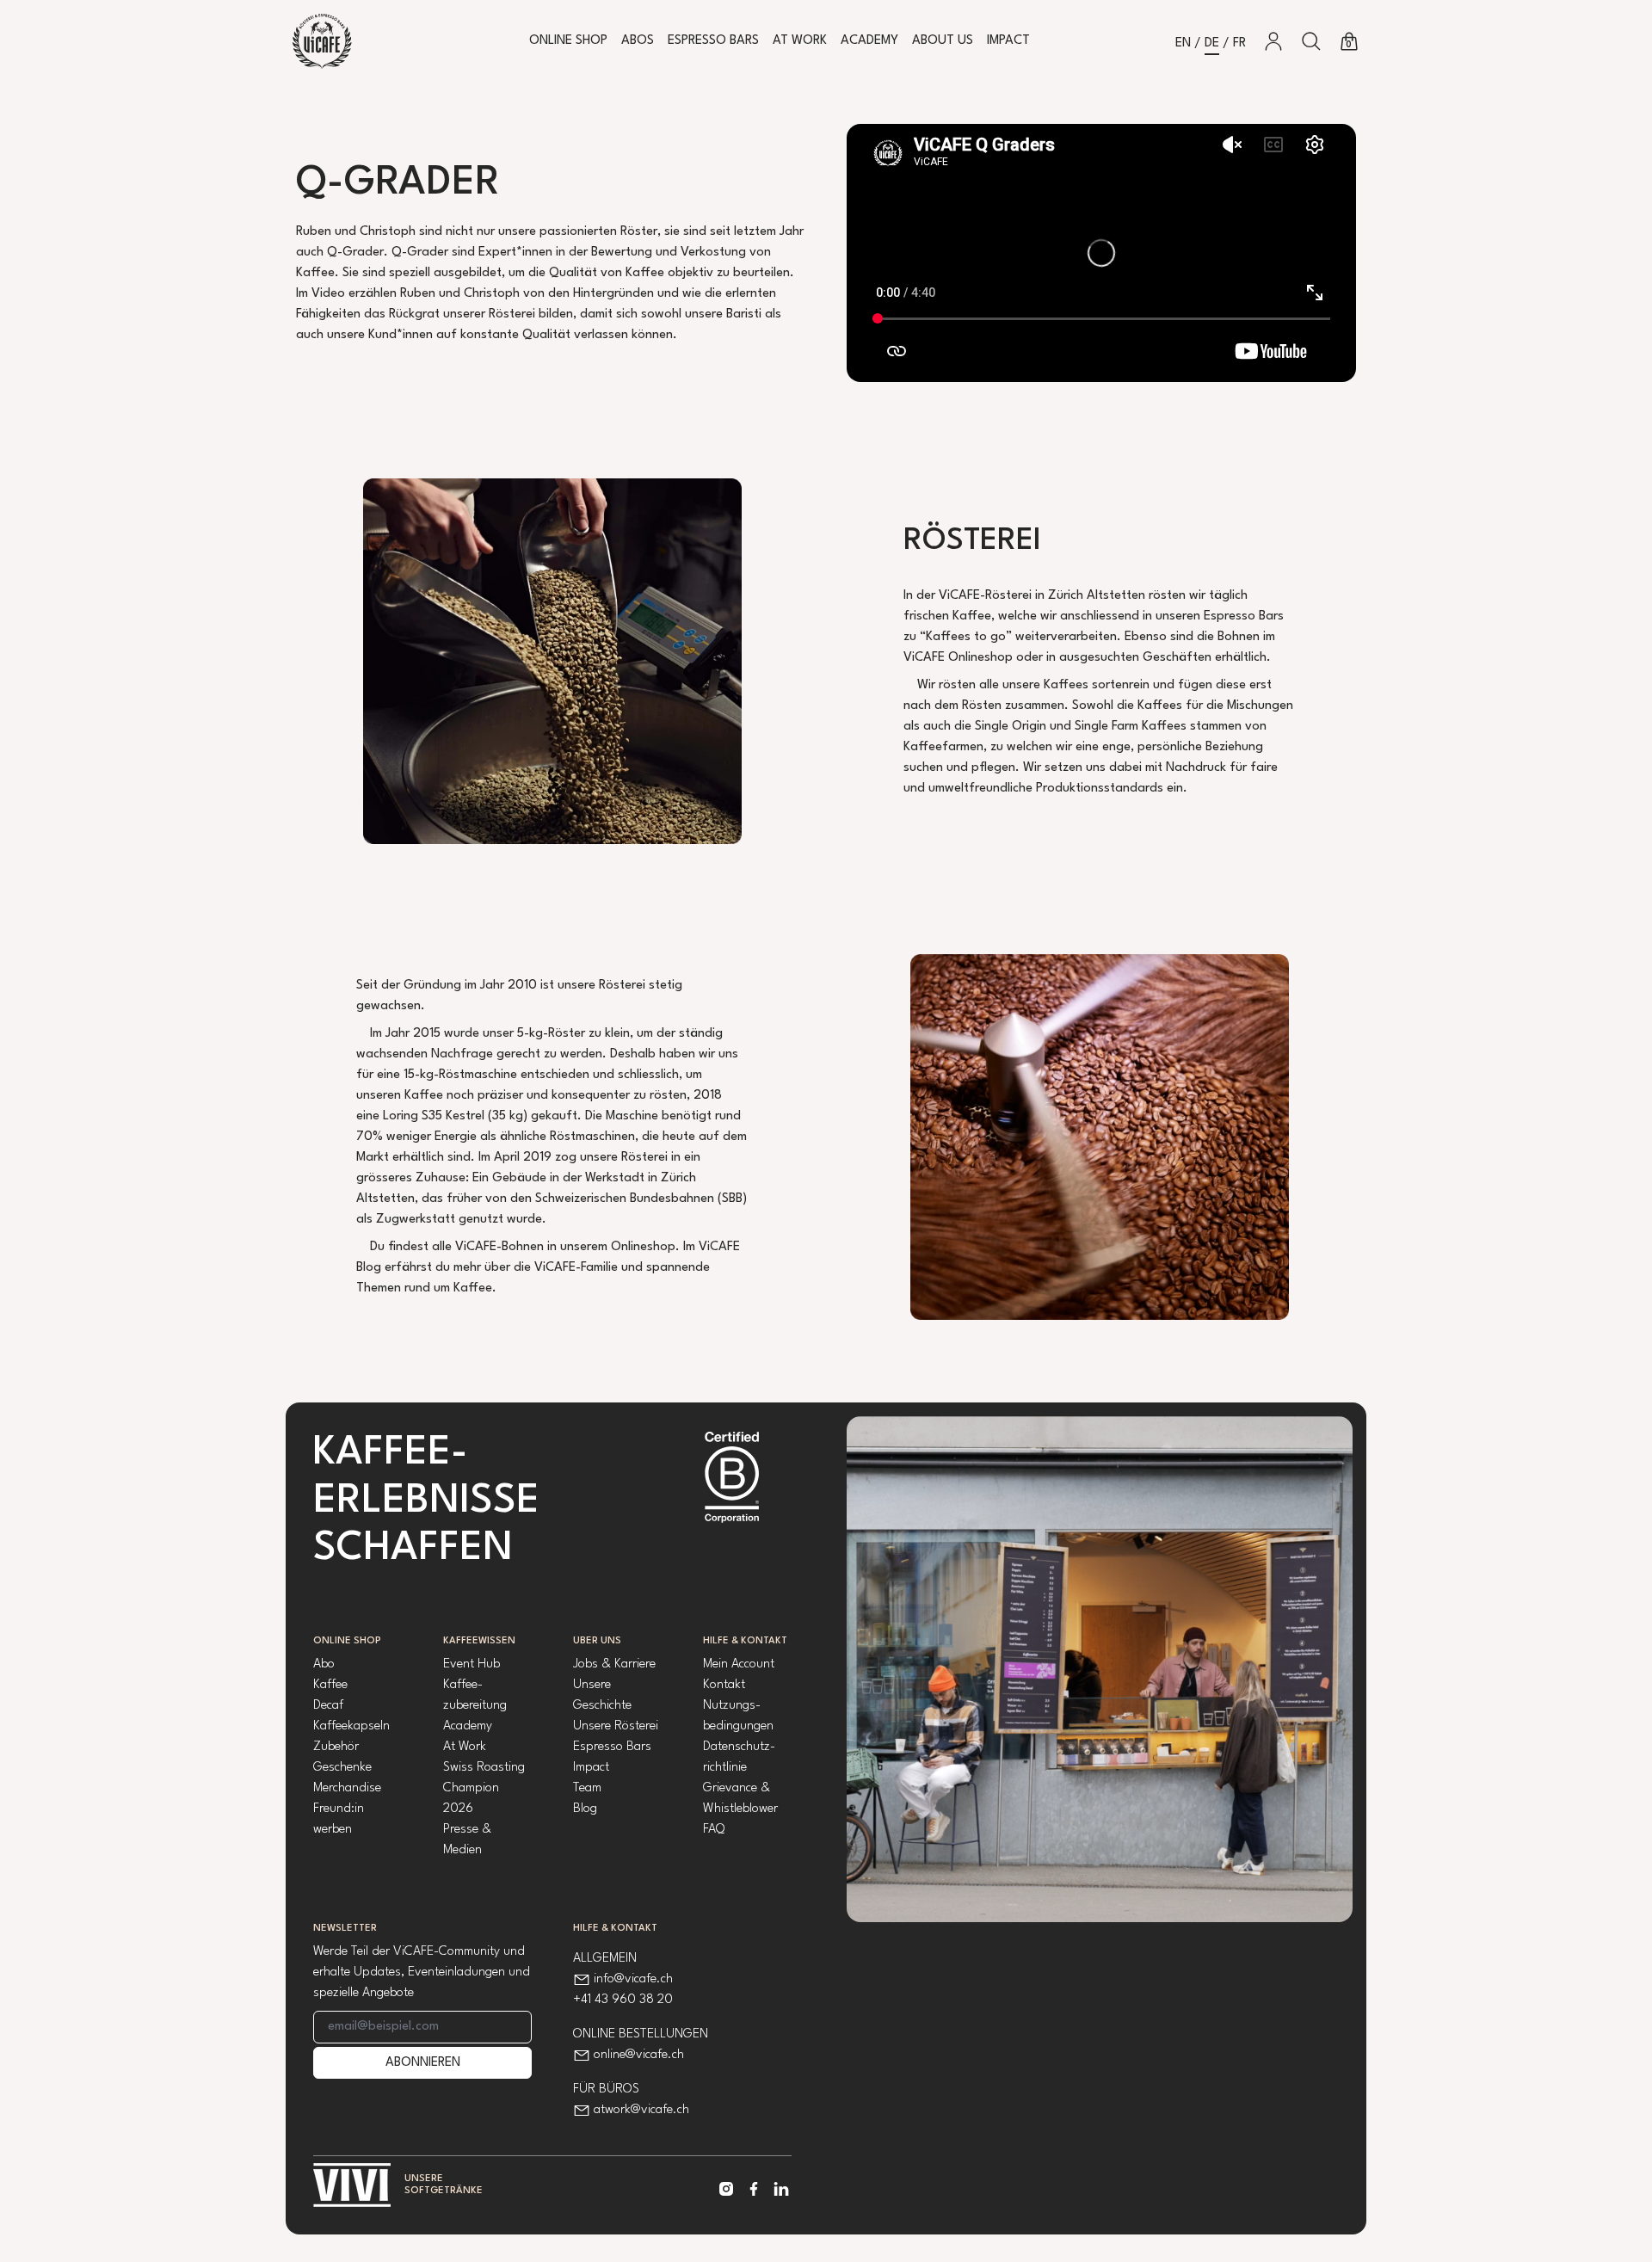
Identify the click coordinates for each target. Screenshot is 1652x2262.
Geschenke (342, 1768)
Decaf (328, 1706)
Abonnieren (423, 2063)
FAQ (714, 1830)
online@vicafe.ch (639, 2055)
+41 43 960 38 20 (623, 2000)
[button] (1311, 41)
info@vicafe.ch (633, 1979)
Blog (585, 1809)
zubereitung (475, 1706)
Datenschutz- (739, 1747)
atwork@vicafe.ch (641, 2110)
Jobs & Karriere (614, 1664)
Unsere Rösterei (616, 1726)
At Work (800, 41)
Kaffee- (463, 1685)
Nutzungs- (732, 1706)
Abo (324, 1664)
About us (943, 41)
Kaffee (330, 1685)
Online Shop (568, 41)
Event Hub (472, 1664)
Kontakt (724, 1685)
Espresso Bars (713, 41)
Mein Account (739, 1664)
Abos (638, 41)
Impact (1008, 41)
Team (587, 1788)
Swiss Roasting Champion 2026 (484, 1788)
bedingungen (738, 1726)
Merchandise (347, 1788)
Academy (869, 41)
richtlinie (725, 1768)
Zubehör (336, 1747)
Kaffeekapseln (351, 1726)
